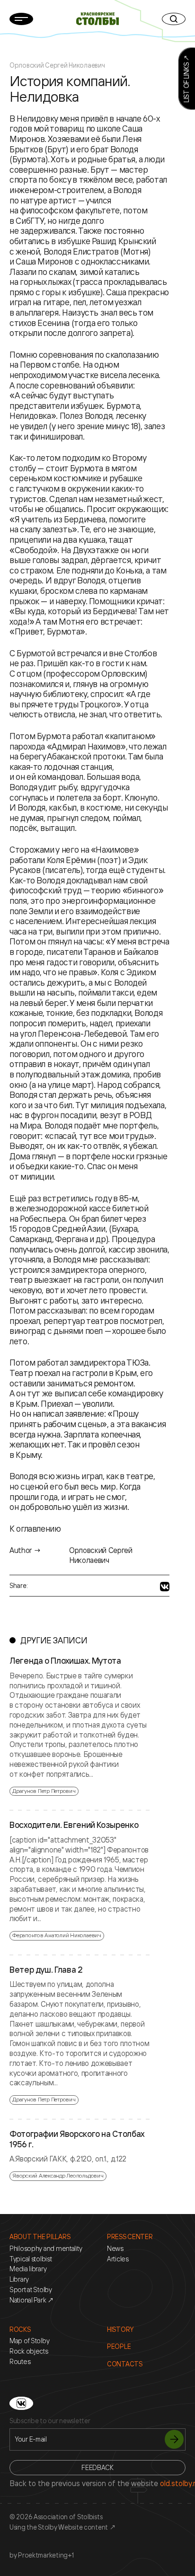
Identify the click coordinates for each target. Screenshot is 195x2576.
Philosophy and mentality (46, 2249)
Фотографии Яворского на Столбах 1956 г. (77, 2139)
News (115, 2249)
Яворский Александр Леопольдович (58, 2175)
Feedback (97, 2467)
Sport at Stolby (31, 2290)
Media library (28, 2269)
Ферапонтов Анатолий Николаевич (57, 1935)
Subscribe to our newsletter (50, 2421)
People (119, 2347)
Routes (20, 2362)
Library (19, 2279)
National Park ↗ (32, 2300)
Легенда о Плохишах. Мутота (65, 1661)
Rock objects (29, 2351)
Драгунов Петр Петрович (44, 1791)
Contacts (125, 2364)
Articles (118, 2259)
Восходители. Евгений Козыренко (74, 1825)
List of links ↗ (186, 79)
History (120, 2329)
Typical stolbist (31, 2259)
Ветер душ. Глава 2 (46, 1970)
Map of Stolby (29, 2341)
